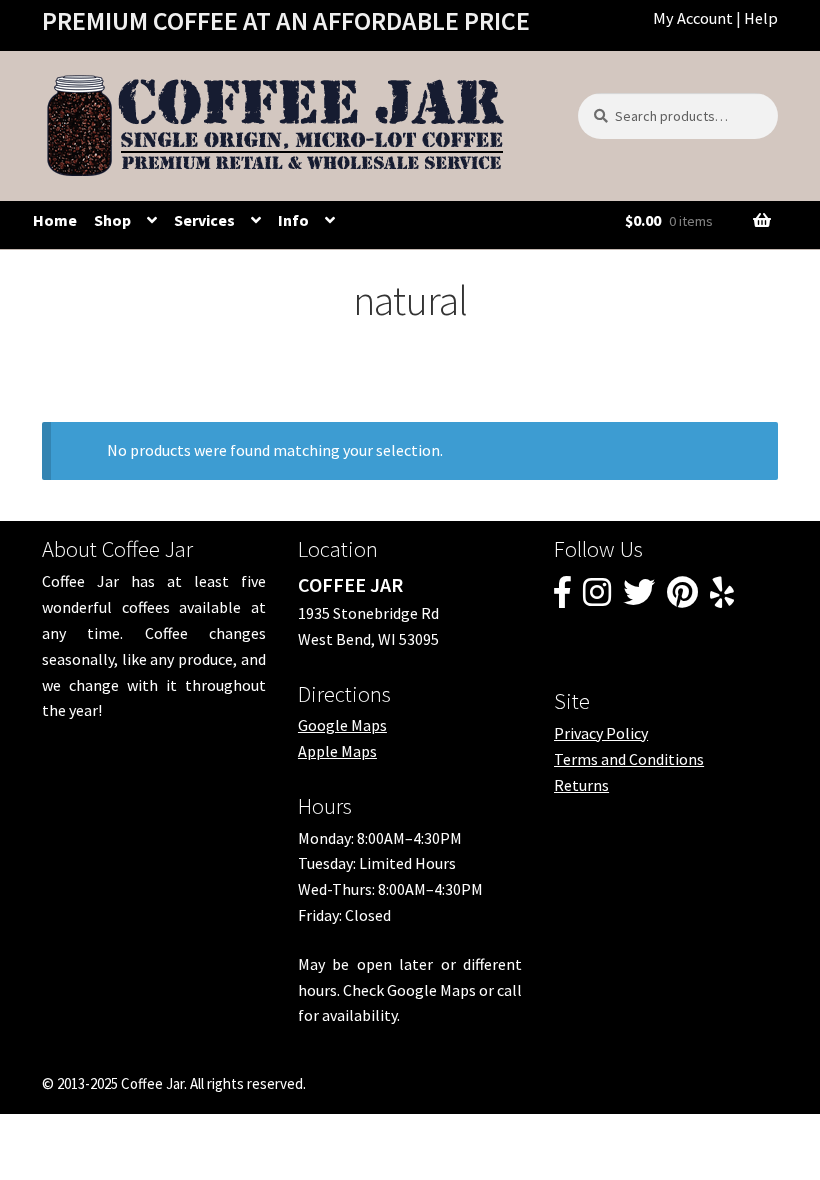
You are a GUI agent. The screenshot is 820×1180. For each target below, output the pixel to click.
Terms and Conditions (629, 759)
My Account (693, 18)
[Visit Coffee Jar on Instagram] (597, 598)
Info (293, 220)
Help (761, 18)
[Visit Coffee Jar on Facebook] (562, 598)
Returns (581, 785)
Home (55, 220)
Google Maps (342, 725)
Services (204, 220)
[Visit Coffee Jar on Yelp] (722, 598)
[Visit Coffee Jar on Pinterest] (682, 598)
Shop (112, 220)
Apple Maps (337, 751)
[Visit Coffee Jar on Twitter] (639, 598)
